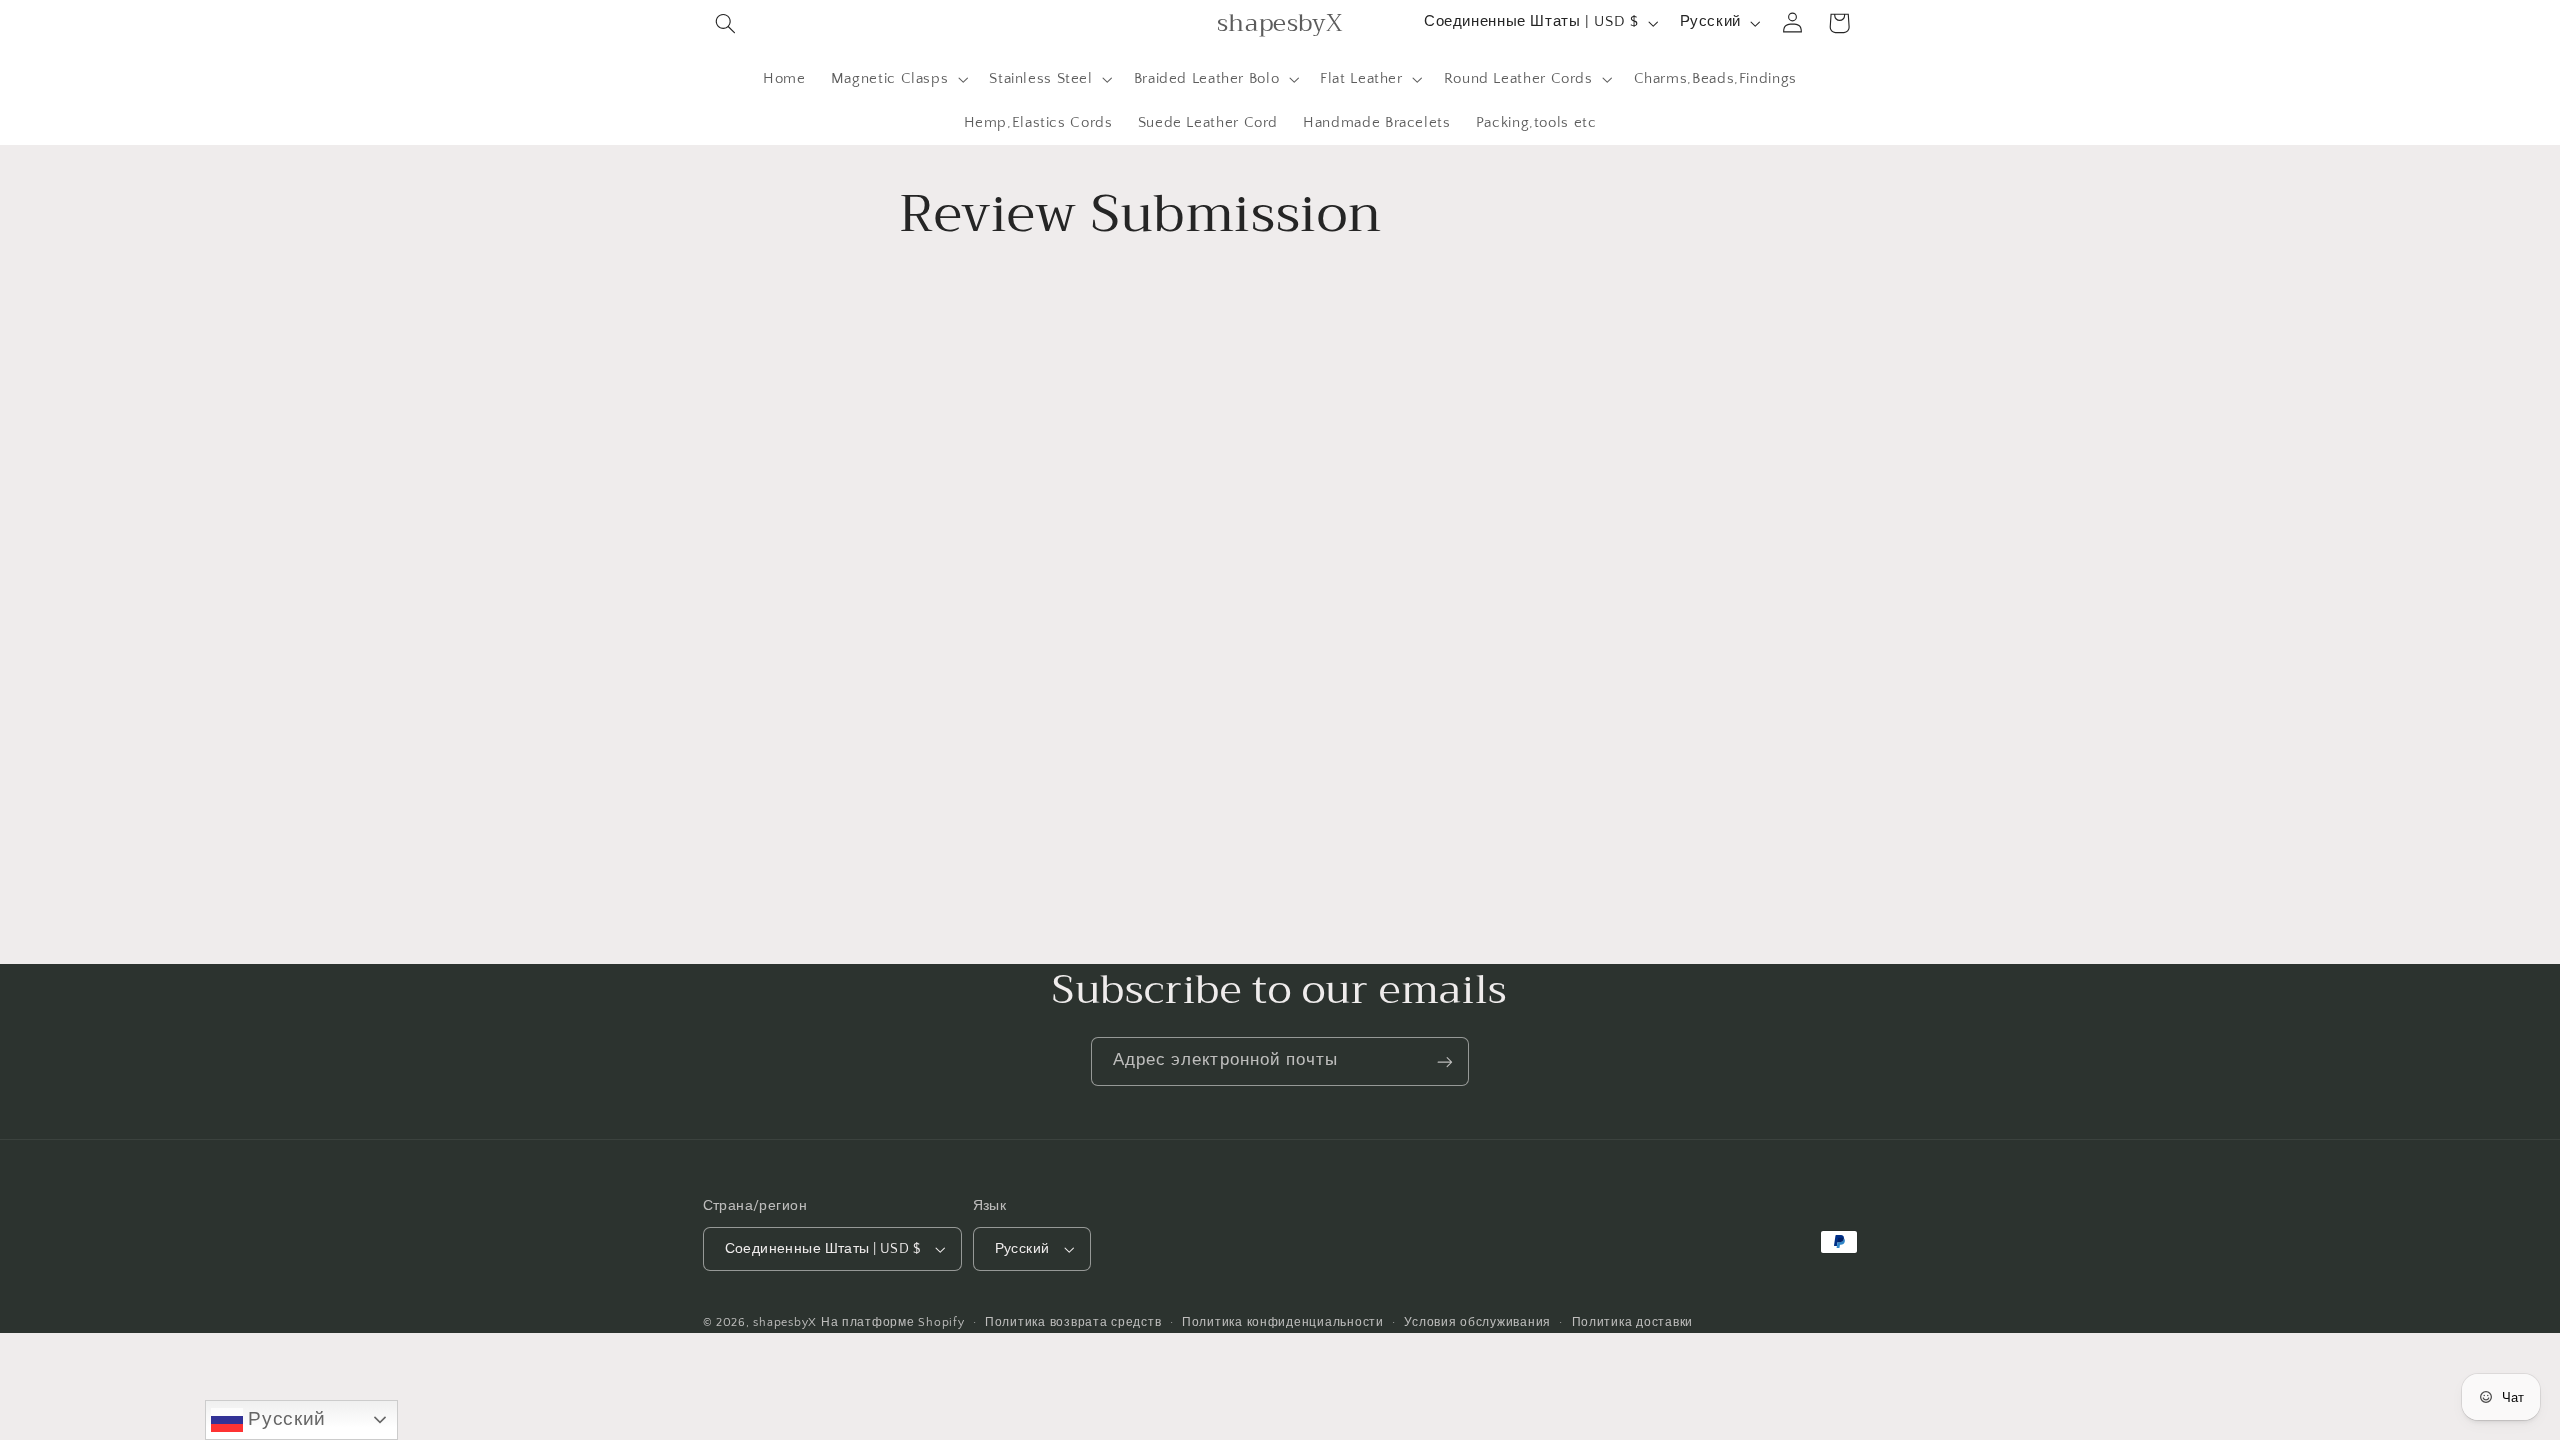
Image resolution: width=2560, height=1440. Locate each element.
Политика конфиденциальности (1283, 1322)
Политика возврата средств (1073, 1322)
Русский (284, 1418)
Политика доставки (1633, 1322)
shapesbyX (785, 1322)
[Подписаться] (1445, 1061)
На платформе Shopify (893, 1322)
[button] (726, 23)
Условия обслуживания (1477, 1322)
